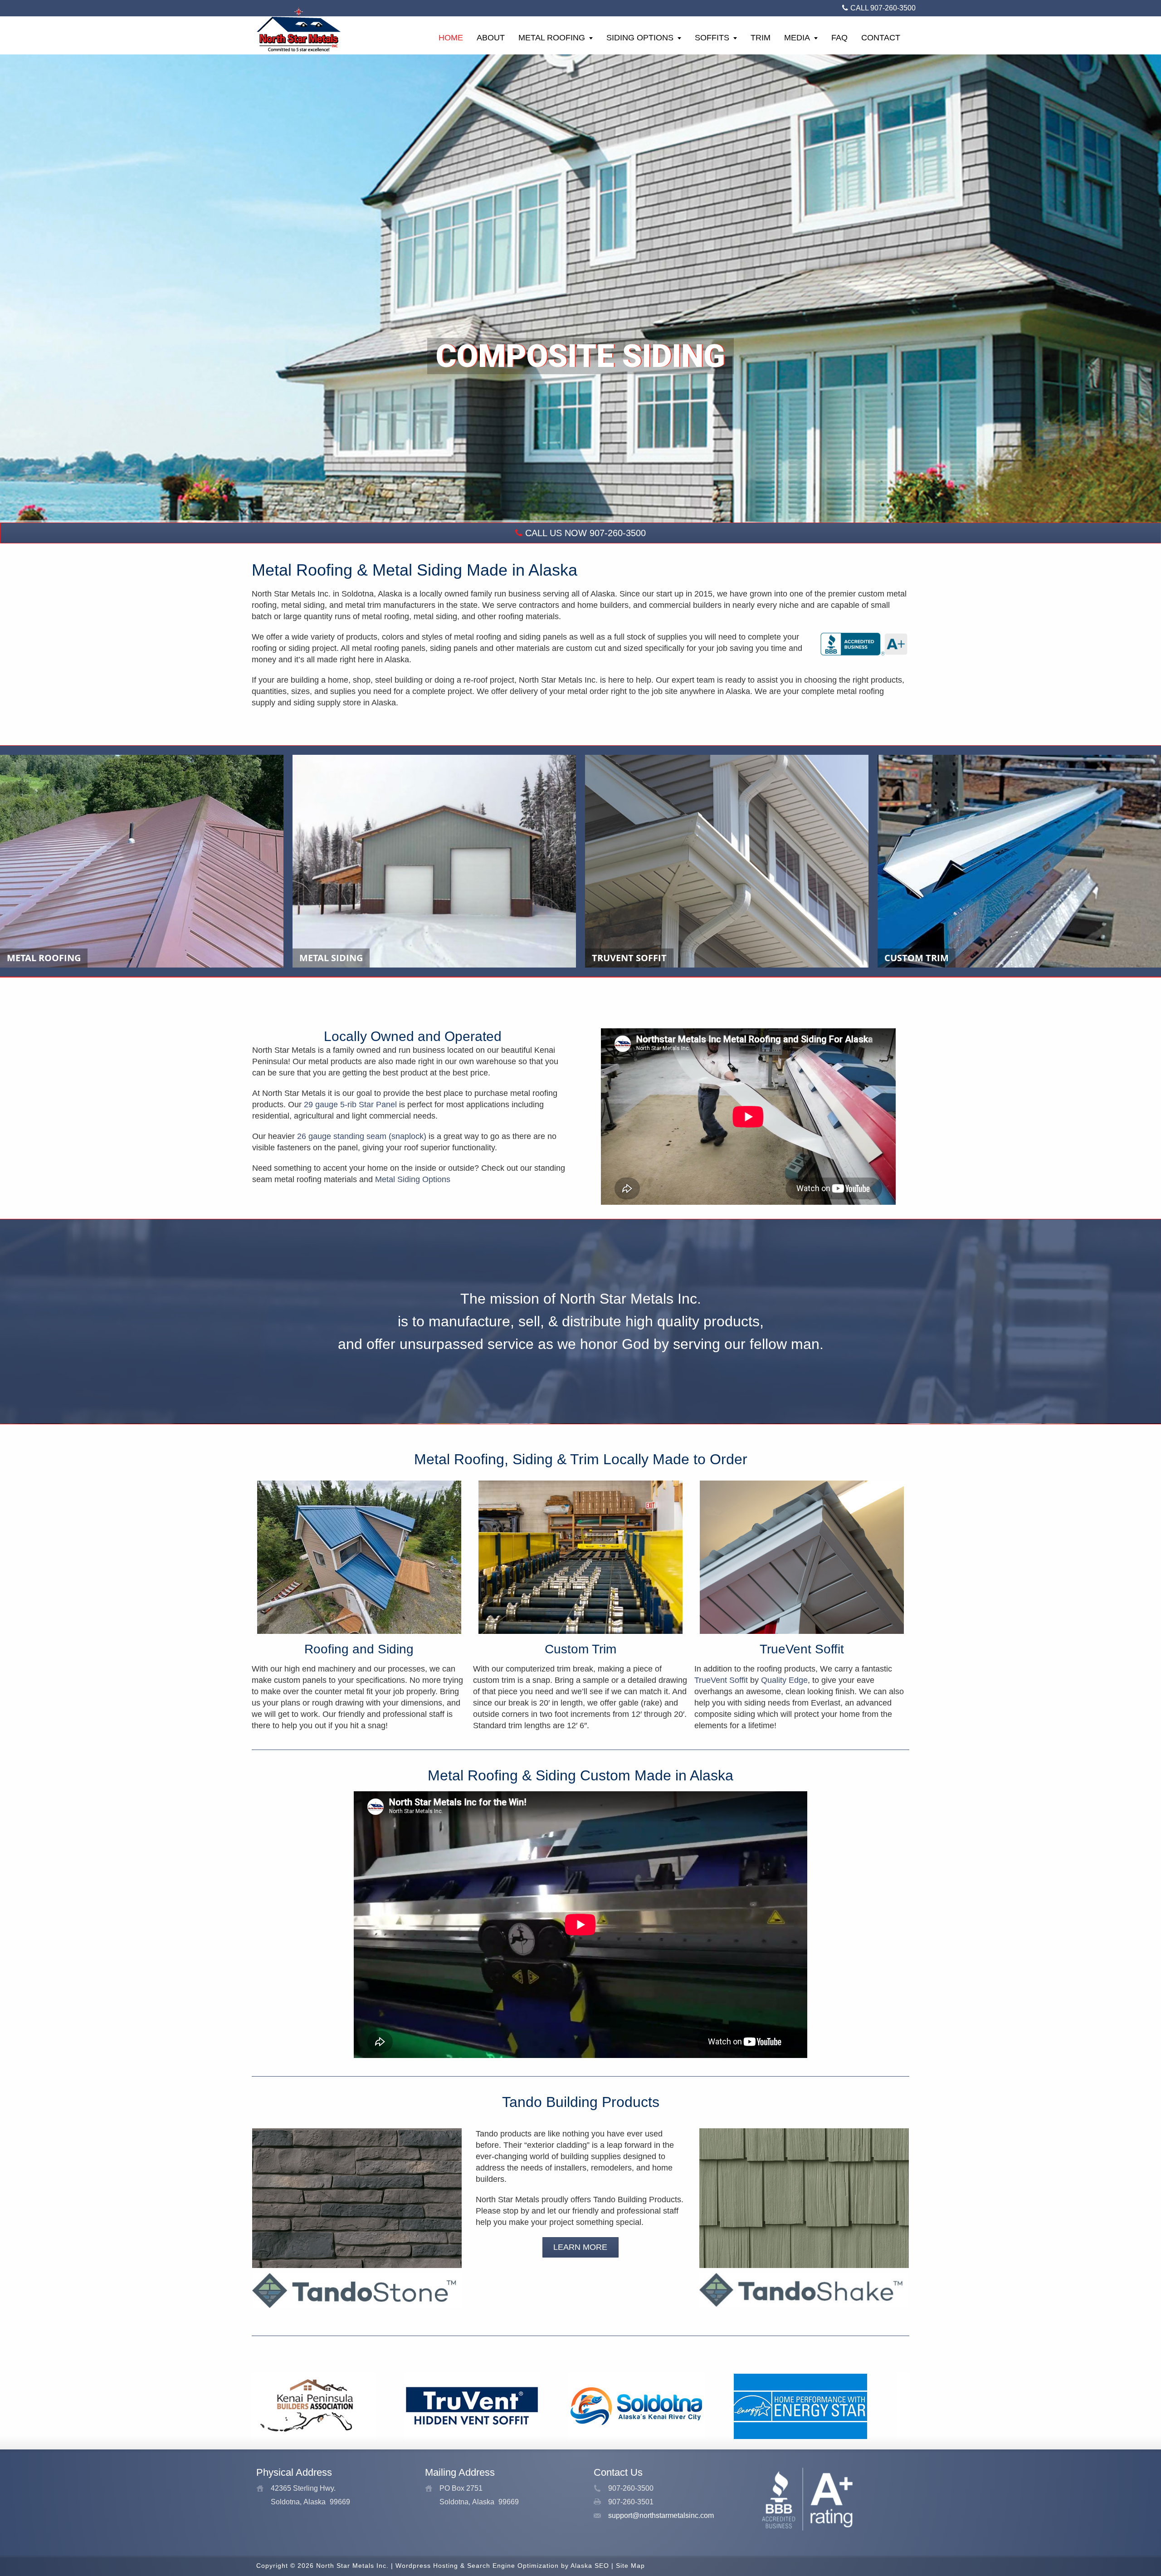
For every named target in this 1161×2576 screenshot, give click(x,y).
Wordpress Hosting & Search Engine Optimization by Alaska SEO (502, 2566)
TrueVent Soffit (721, 1680)
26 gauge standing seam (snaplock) (362, 1136)
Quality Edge (784, 1680)
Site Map (630, 2566)
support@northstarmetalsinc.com (661, 2515)
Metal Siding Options (413, 1179)
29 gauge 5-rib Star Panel (350, 1105)
